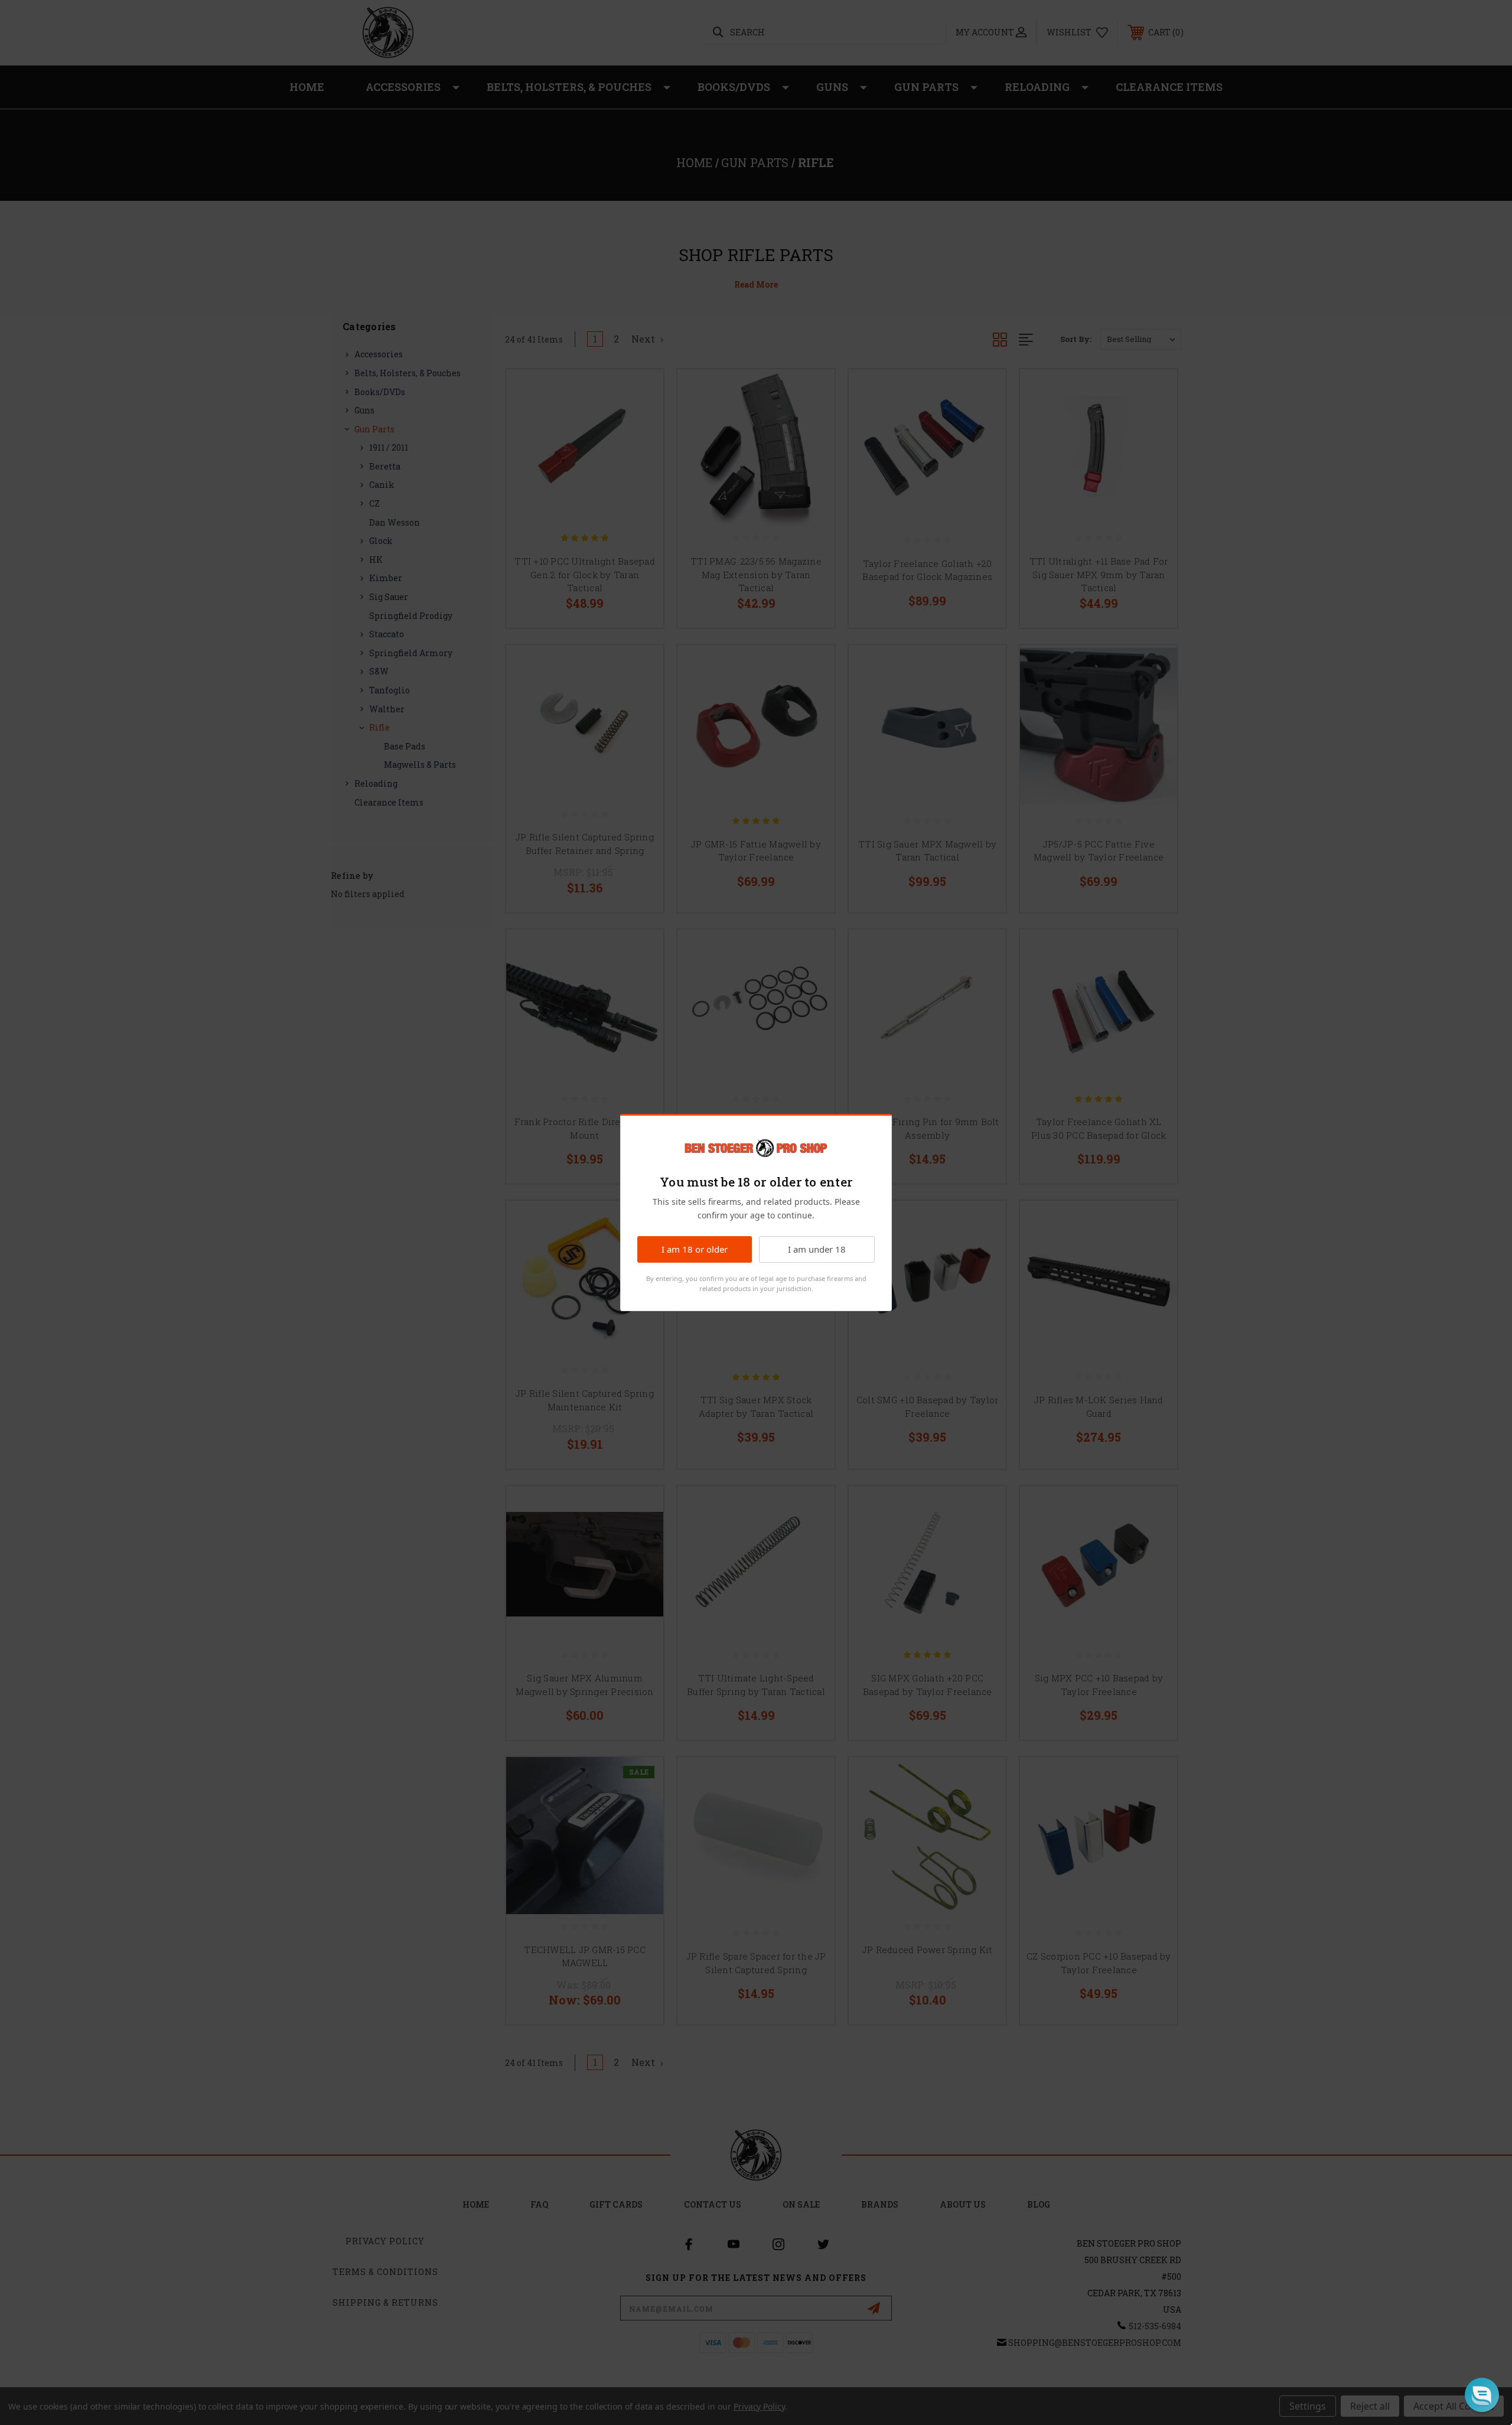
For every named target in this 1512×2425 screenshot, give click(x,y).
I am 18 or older (695, 1249)
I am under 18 (817, 1249)
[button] (1482, 2395)
